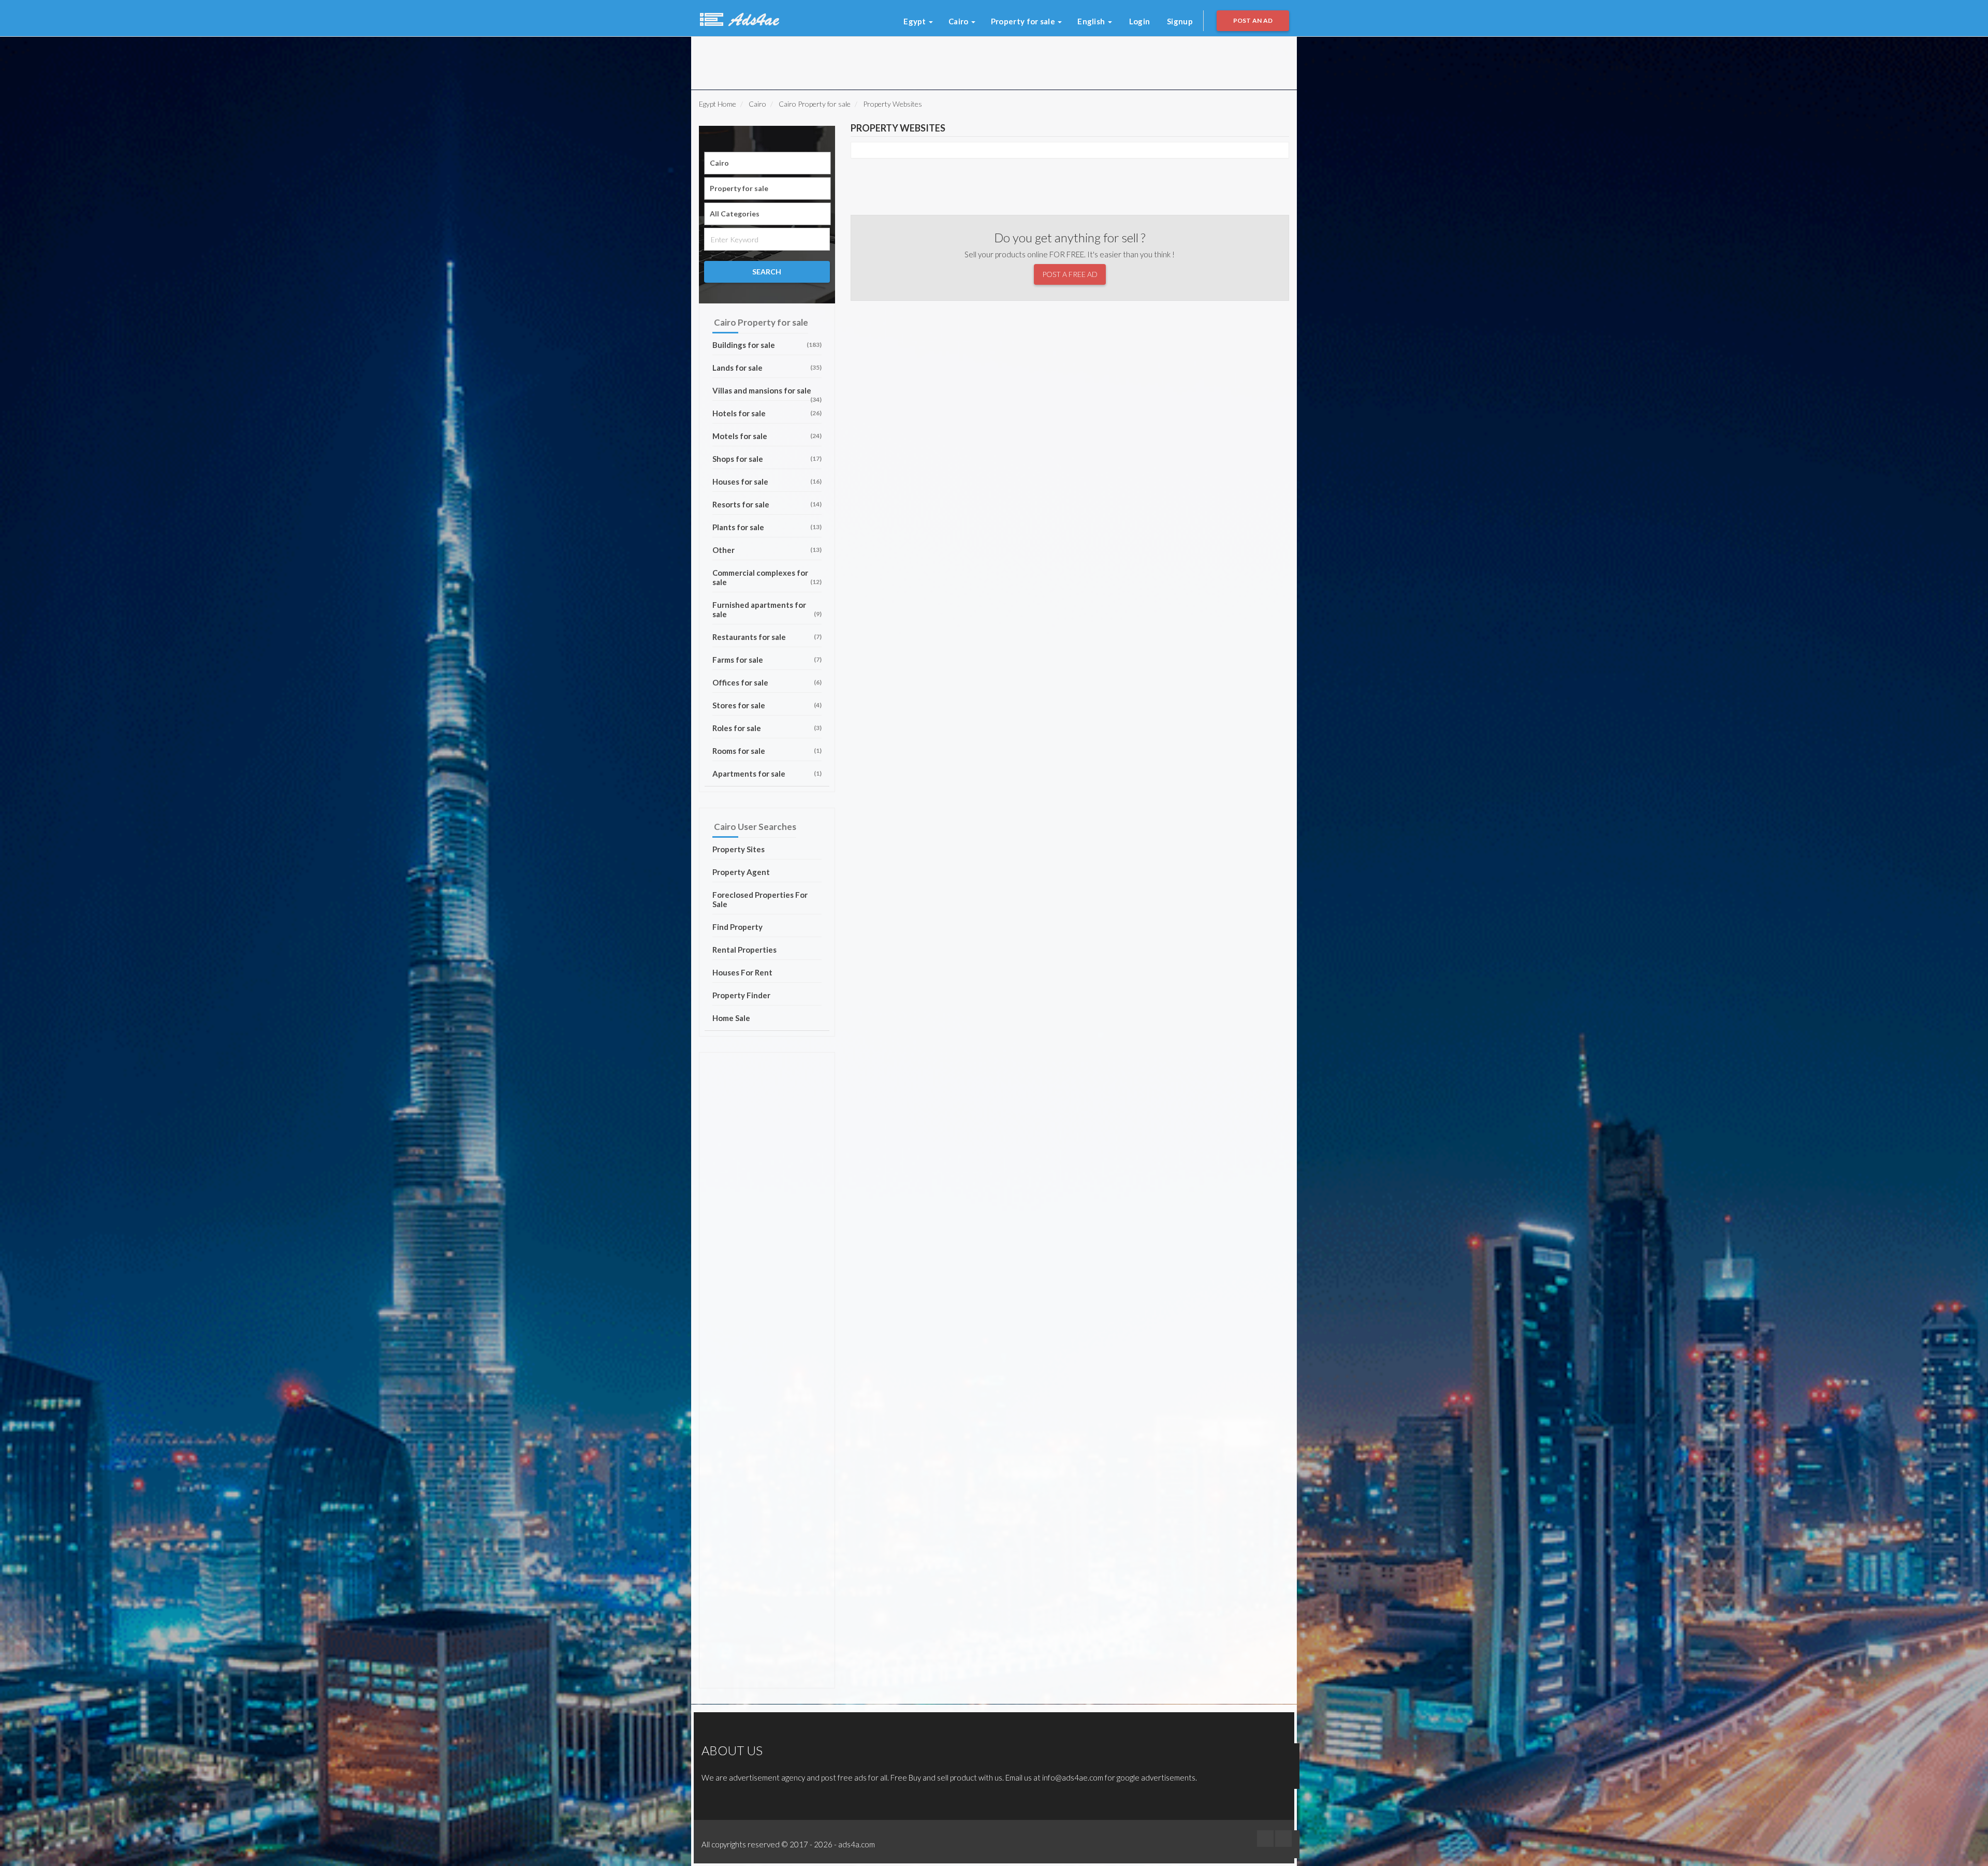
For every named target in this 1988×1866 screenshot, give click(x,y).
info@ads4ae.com (1073, 1777)
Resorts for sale (767, 504)
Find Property (737, 927)
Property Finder (741, 995)
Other (767, 550)
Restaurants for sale (767, 637)
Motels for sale (767, 436)
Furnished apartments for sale (767, 609)
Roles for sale (767, 728)
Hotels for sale (767, 413)
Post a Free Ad (1070, 274)
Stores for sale (767, 705)
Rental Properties (744, 950)
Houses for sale (767, 482)
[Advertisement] (828, 60)
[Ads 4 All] (738, 18)
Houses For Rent (742, 972)
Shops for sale (767, 459)
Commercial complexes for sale (767, 577)
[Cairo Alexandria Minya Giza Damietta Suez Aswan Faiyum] (768, 163)
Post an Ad (1253, 20)
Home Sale (731, 1018)
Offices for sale (767, 682)
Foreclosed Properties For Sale (760, 899)
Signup (1180, 21)
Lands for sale (767, 368)
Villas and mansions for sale (767, 393)
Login (1140, 21)
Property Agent (741, 872)
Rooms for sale (767, 751)
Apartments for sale (767, 774)
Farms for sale (767, 660)
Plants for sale (767, 527)
